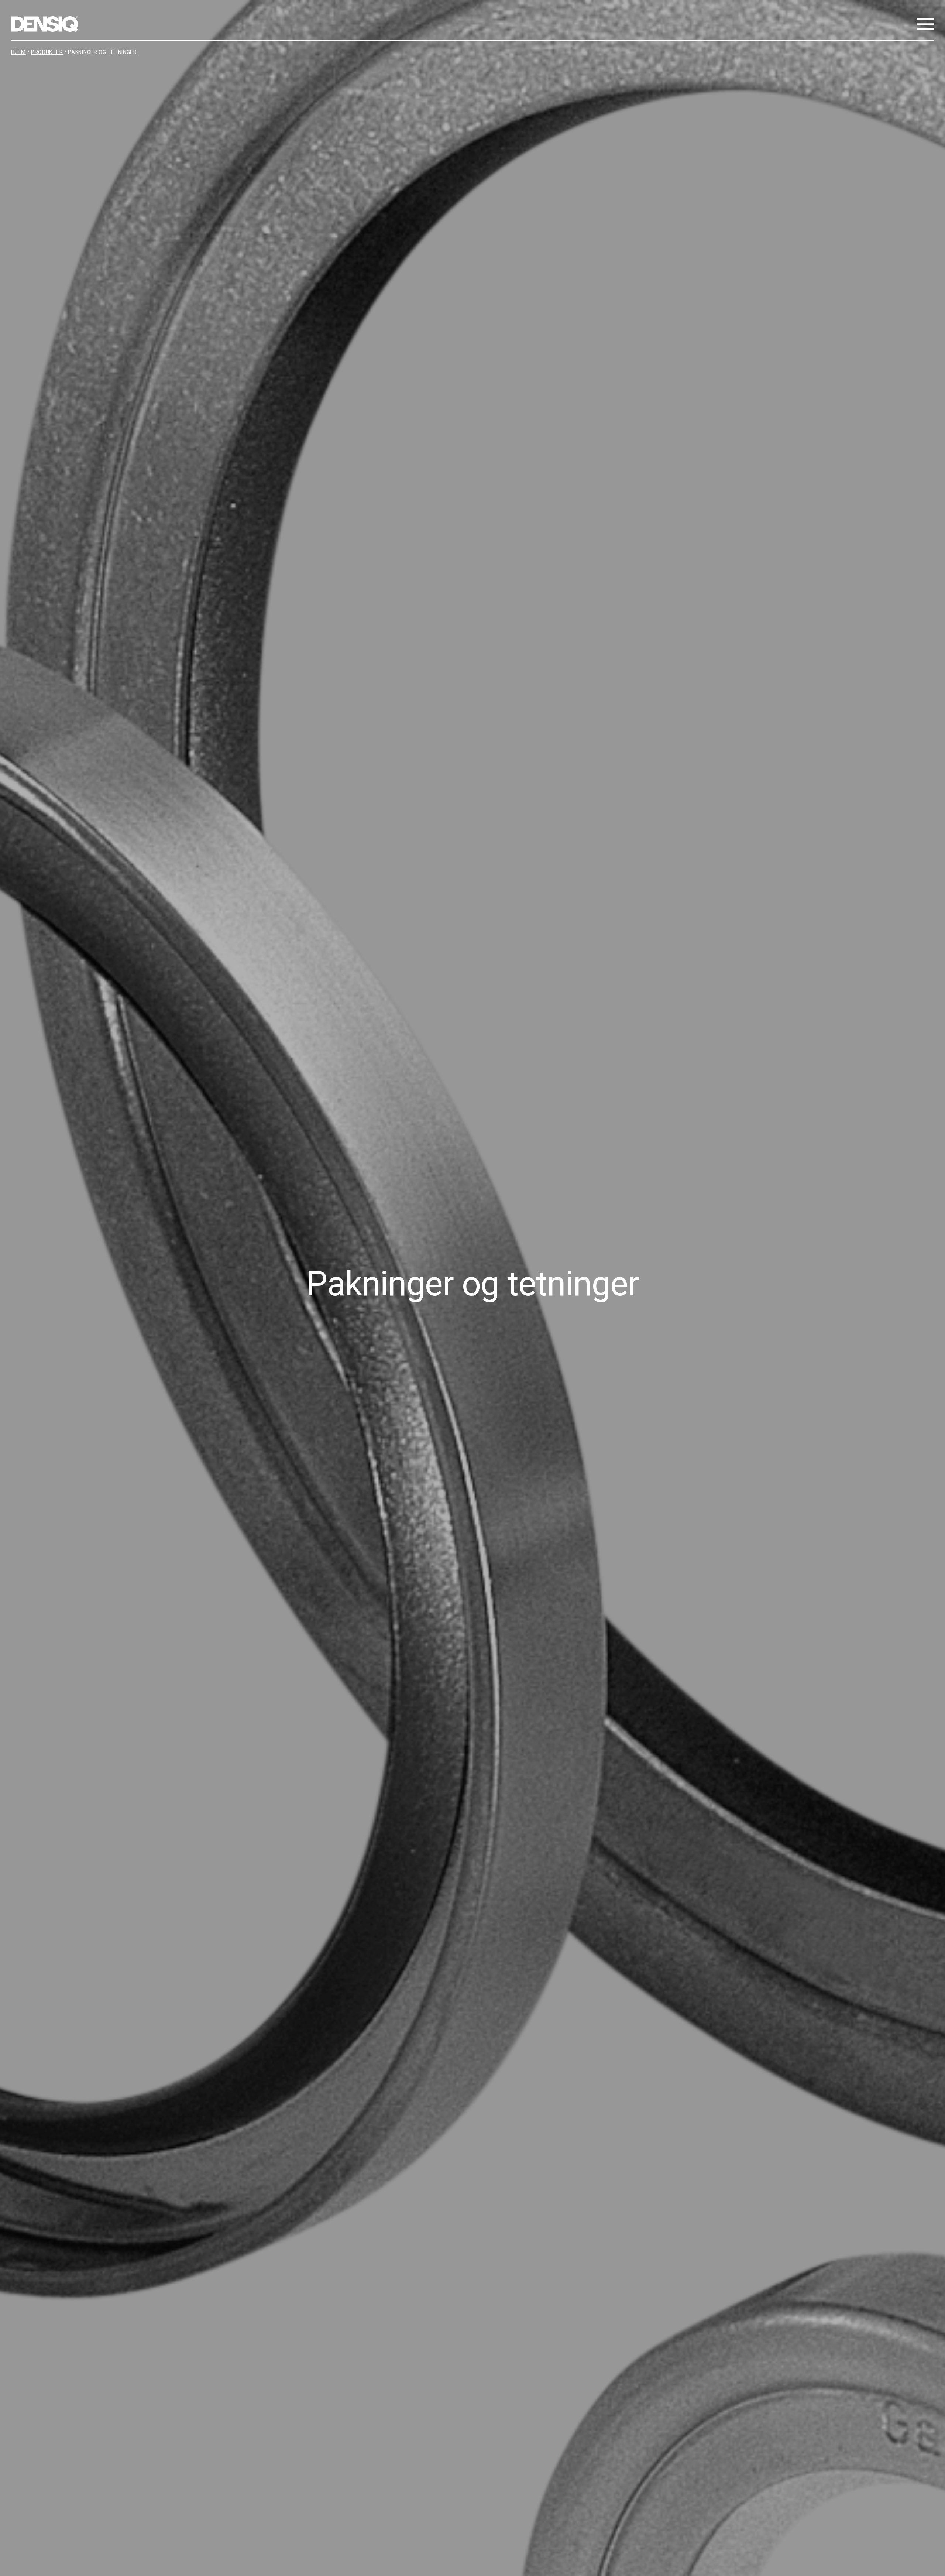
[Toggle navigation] (924, 24)
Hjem (18, 52)
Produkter (47, 52)
